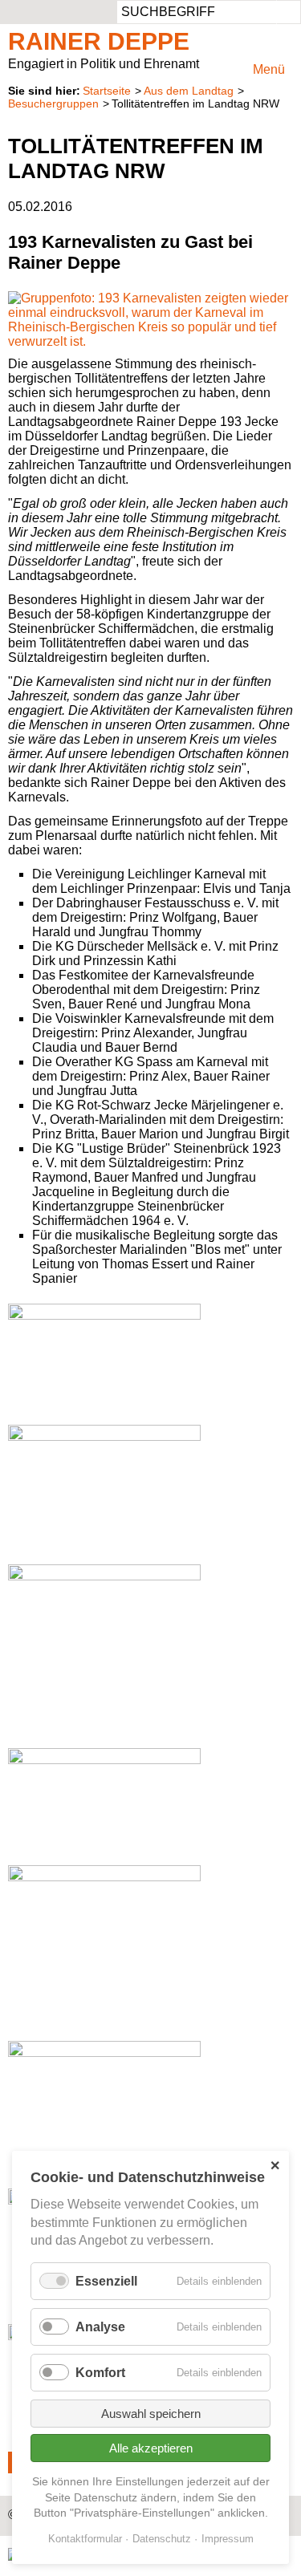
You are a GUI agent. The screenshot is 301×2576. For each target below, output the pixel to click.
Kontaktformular (85, 2539)
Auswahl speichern (151, 2414)
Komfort (100, 2373)
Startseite (107, 91)
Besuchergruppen (53, 103)
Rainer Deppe (99, 41)
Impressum (228, 2539)
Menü (269, 69)
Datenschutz (162, 2539)
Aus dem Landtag (189, 91)
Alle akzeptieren (151, 2448)
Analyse (100, 2327)
